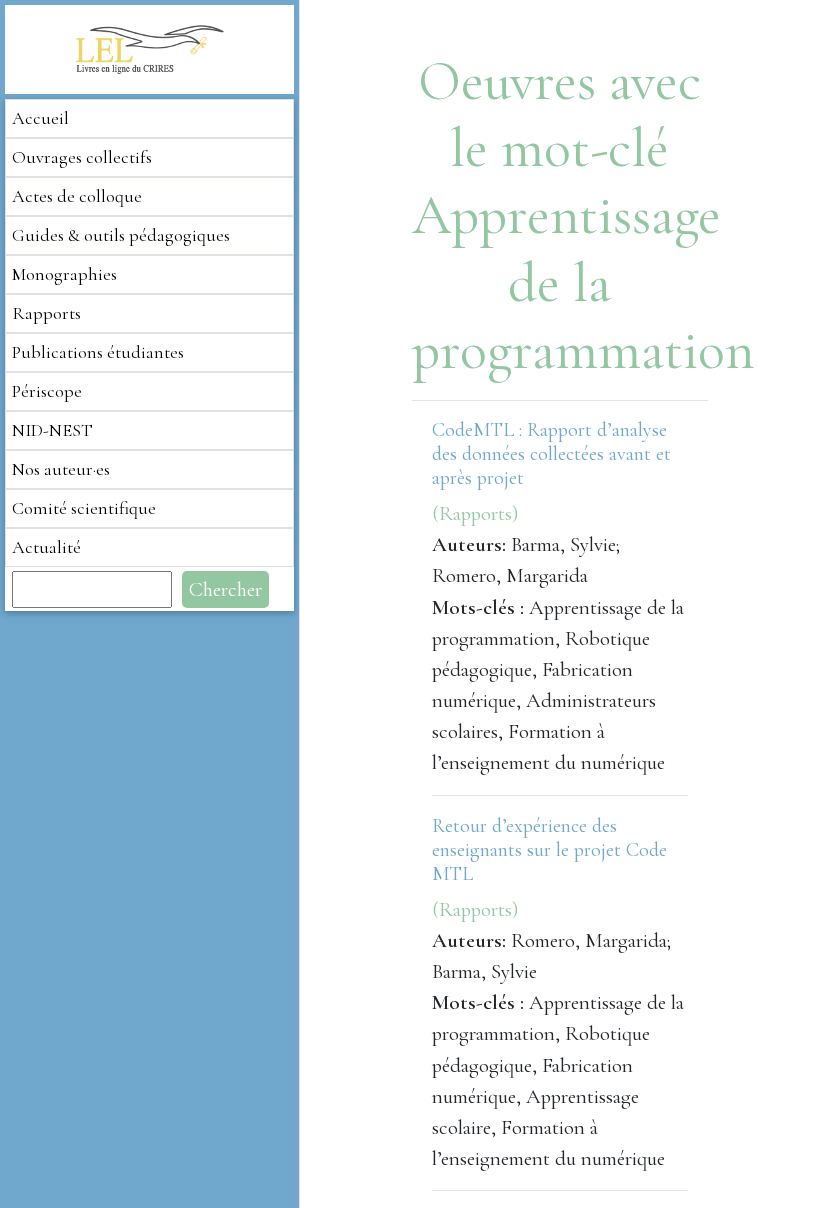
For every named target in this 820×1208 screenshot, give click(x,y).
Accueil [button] (40, 118)
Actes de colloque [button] (77, 196)
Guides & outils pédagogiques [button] (121, 235)
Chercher (225, 589)
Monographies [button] (64, 274)
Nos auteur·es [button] (61, 469)
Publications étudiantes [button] (98, 352)
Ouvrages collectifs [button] (82, 157)
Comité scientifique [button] (84, 508)
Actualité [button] (46, 547)
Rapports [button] (46, 313)
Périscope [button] (47, 391)
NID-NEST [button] (52, 430)
